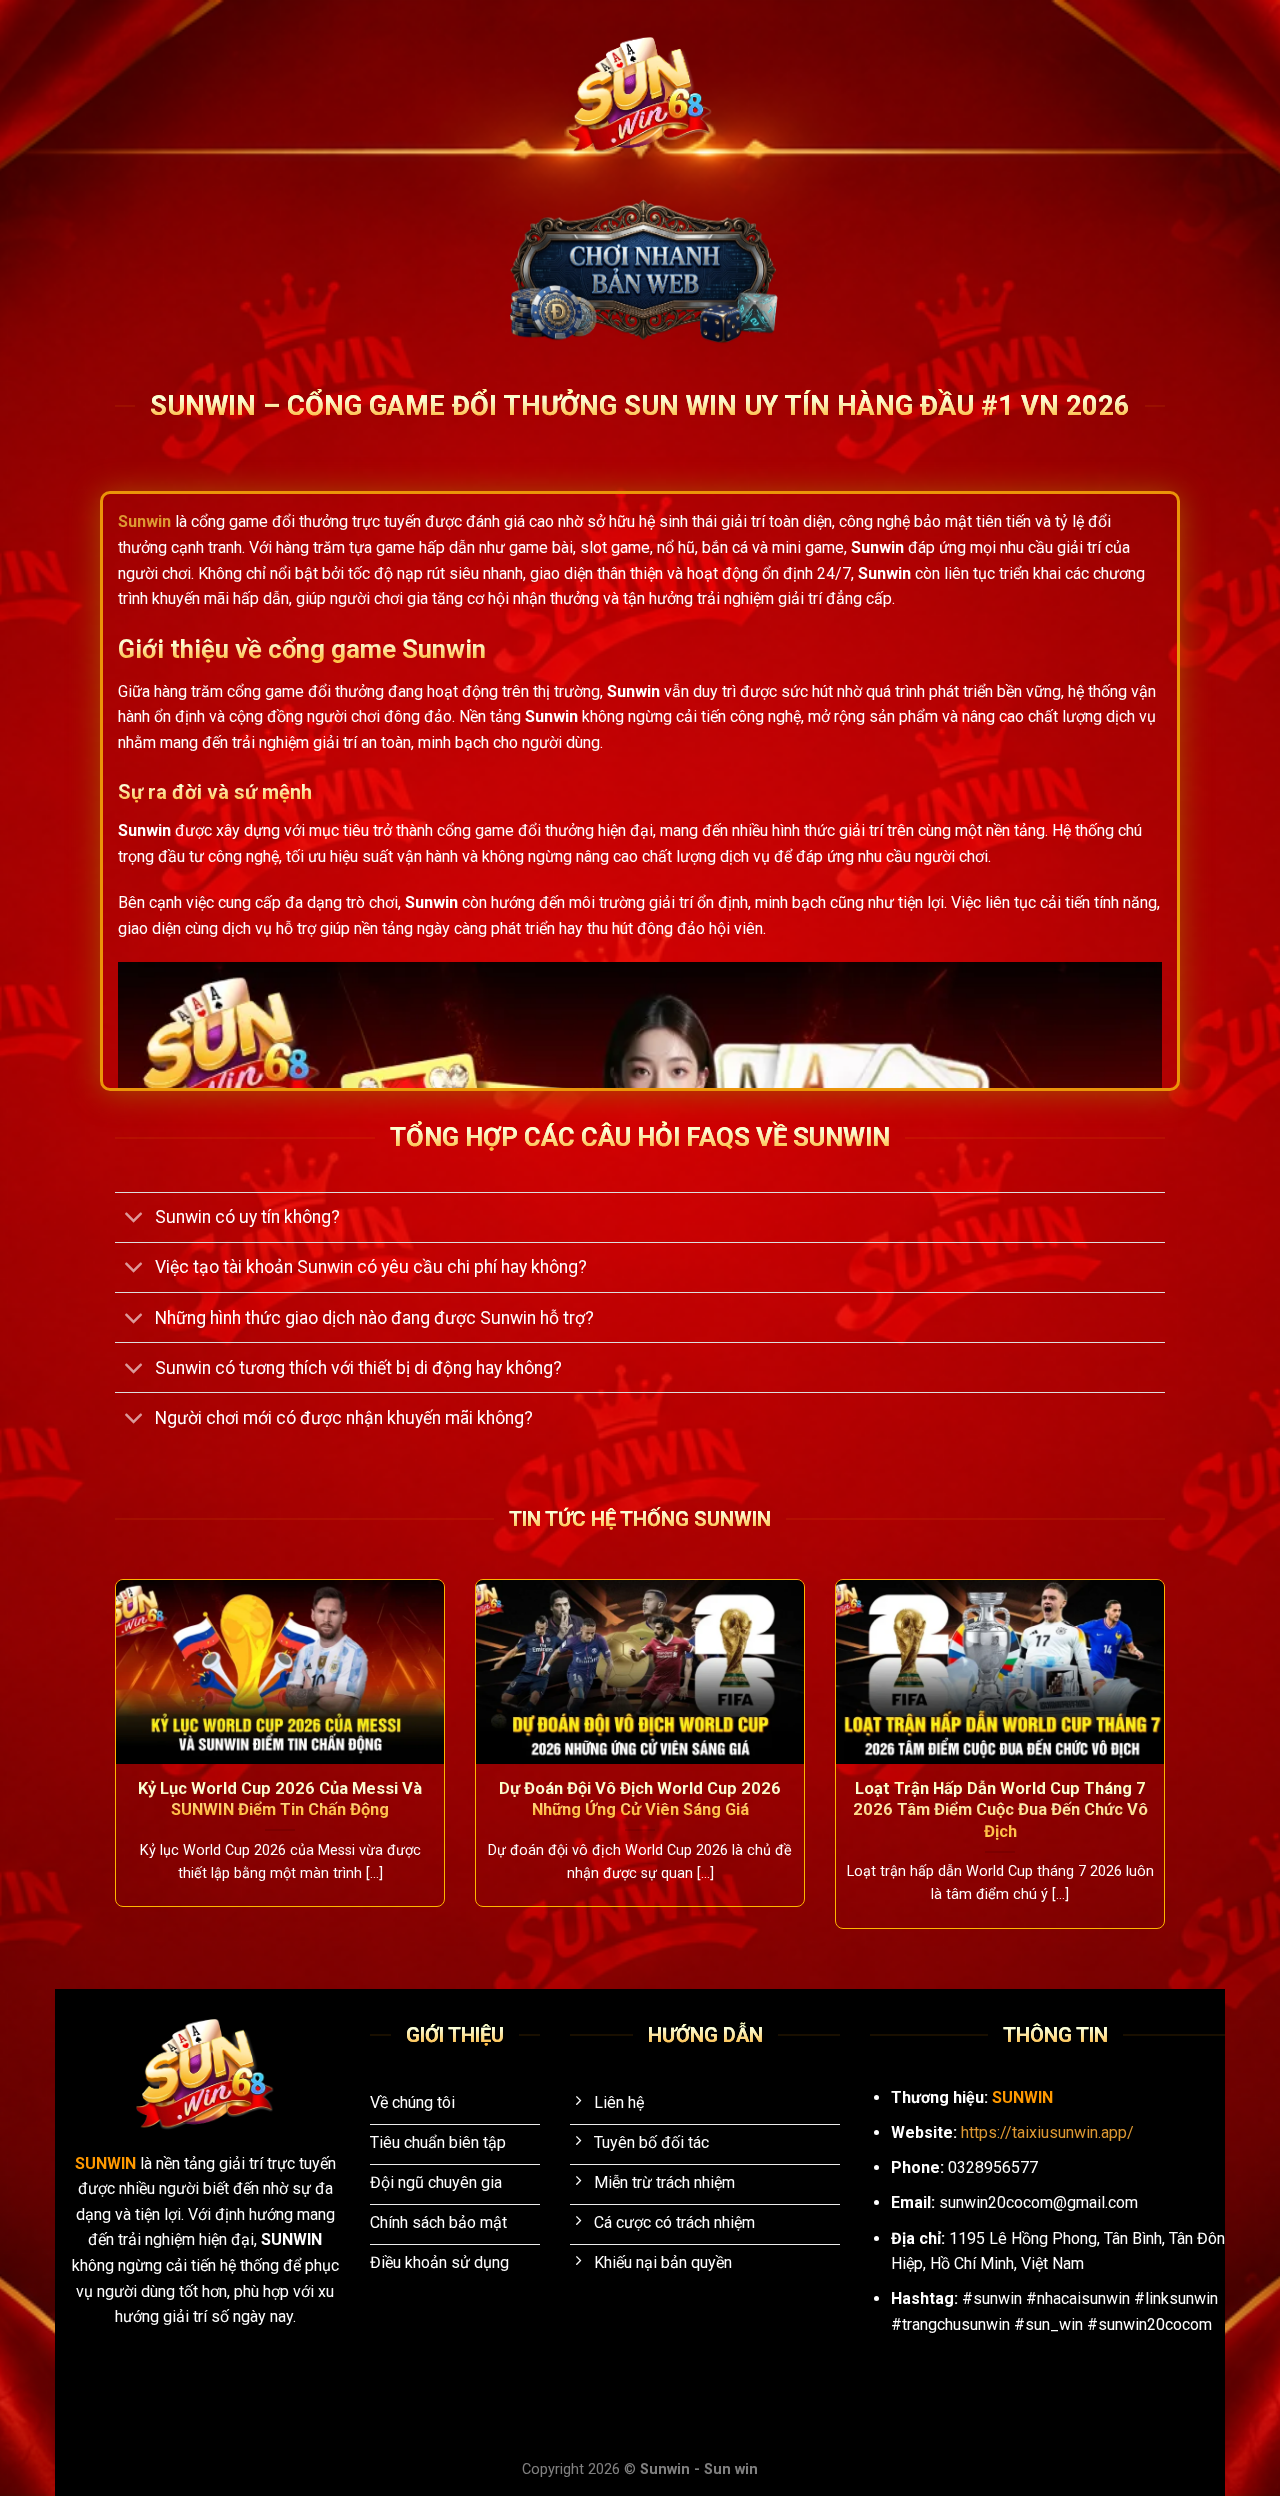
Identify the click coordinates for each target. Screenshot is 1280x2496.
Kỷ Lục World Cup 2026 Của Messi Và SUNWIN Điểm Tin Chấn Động (280, 1799)
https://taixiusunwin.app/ (1047, 2132)
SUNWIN (107, 2163)
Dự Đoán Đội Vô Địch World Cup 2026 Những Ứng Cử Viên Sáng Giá (640, 1799)
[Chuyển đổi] (134, 1219)
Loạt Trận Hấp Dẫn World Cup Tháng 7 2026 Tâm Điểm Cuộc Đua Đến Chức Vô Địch (1000, 1810)
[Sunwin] (640, 95)
